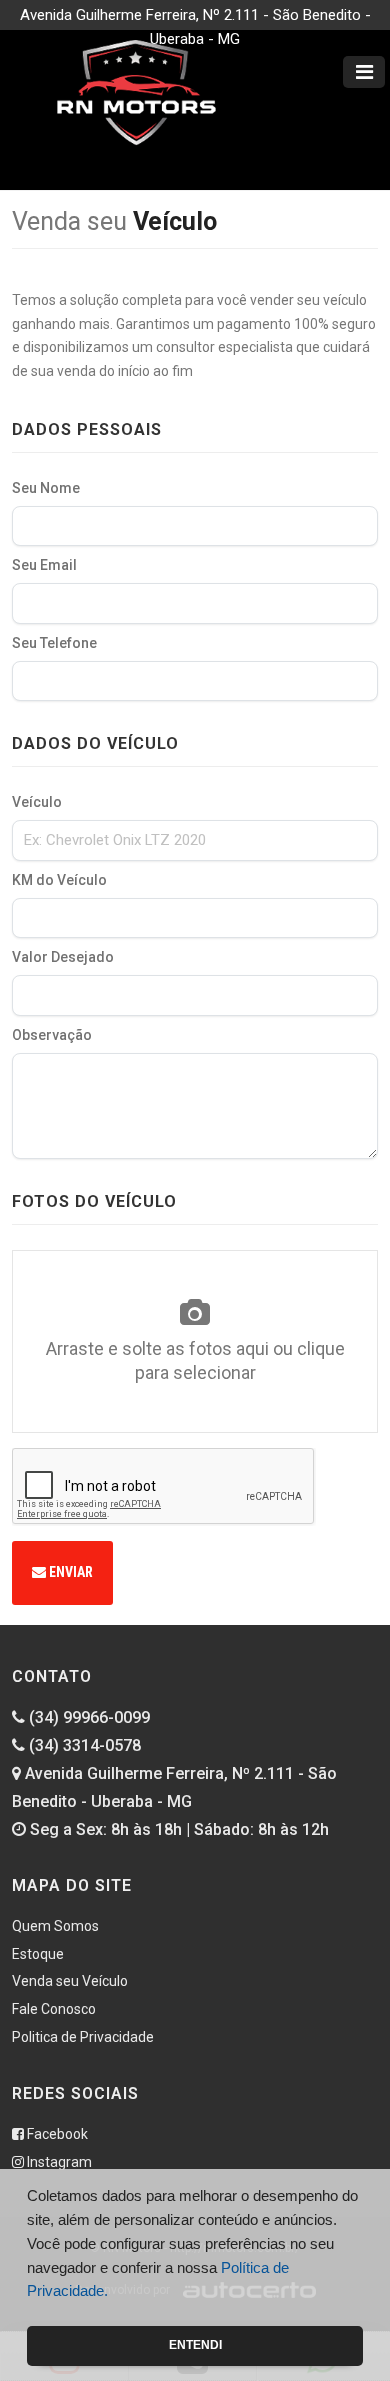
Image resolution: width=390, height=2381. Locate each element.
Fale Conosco (54, 2009)
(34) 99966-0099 (87, 1717)
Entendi (195, 2345)
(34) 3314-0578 (83, 1745)
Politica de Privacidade (83, 2037)
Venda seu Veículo (70, 1981)
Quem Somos (55, 1926)
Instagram (58, 2162)
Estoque (38, 1954)
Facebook (56, 2134)
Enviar (69, 1572)
